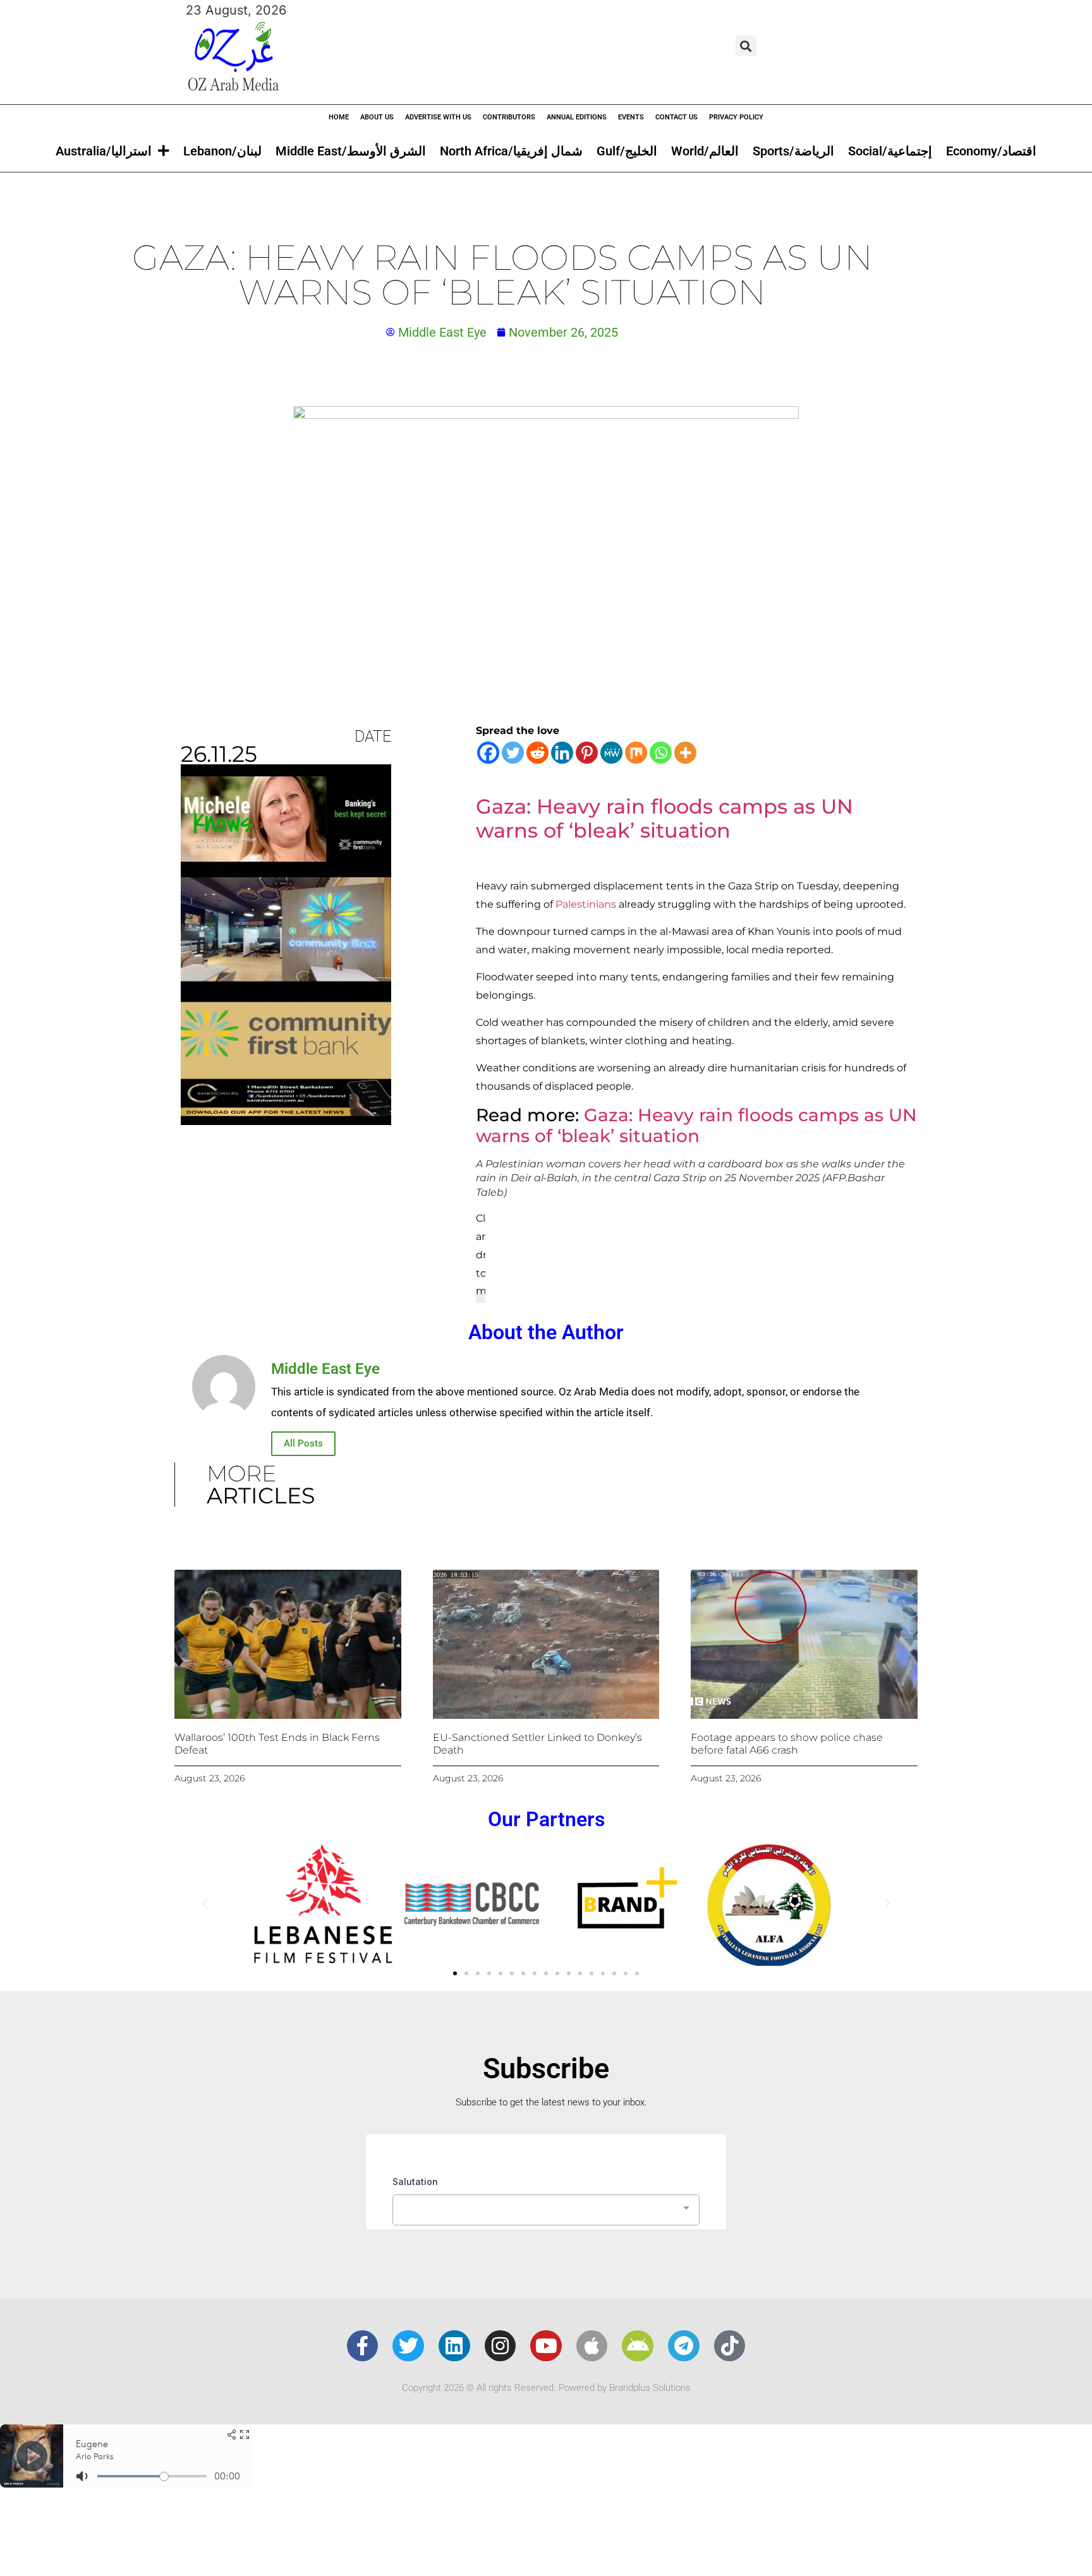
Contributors (509, 117)
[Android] (638, 2346)
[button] (746, 46)
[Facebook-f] (363, 2346)
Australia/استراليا (104, 151)
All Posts (303, 1443)
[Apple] (592, 2346)
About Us (377, 117)
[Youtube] (546, 2346)
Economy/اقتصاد (991, 151)
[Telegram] (684, 2346)
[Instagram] (500, 2346)
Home (339, 117)
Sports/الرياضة (793, 151)
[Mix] (636, 753)
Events (631, 117)
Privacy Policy (736, 117)
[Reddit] (537, 753)
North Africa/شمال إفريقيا (511, 151)
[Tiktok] (730, 2346)
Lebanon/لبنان (222, 151)
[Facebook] (488, 753)
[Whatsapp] (661, 753)
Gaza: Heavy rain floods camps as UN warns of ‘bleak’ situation (696, 1126)
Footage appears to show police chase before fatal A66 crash (787, 1743)
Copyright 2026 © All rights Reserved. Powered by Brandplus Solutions (546, 2388)
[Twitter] (513, 753)
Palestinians (586, 904)
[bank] (286, 1121)
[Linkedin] (562, 753)
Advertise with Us (438, 117)
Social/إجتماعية (890, 151)
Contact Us (676, 117)
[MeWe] (611, 753)
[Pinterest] (587, 753)
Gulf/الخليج (627, 151)
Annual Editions (577, 117)
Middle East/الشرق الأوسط (351, 151)
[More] (685, 753)
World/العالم (705, 151)
